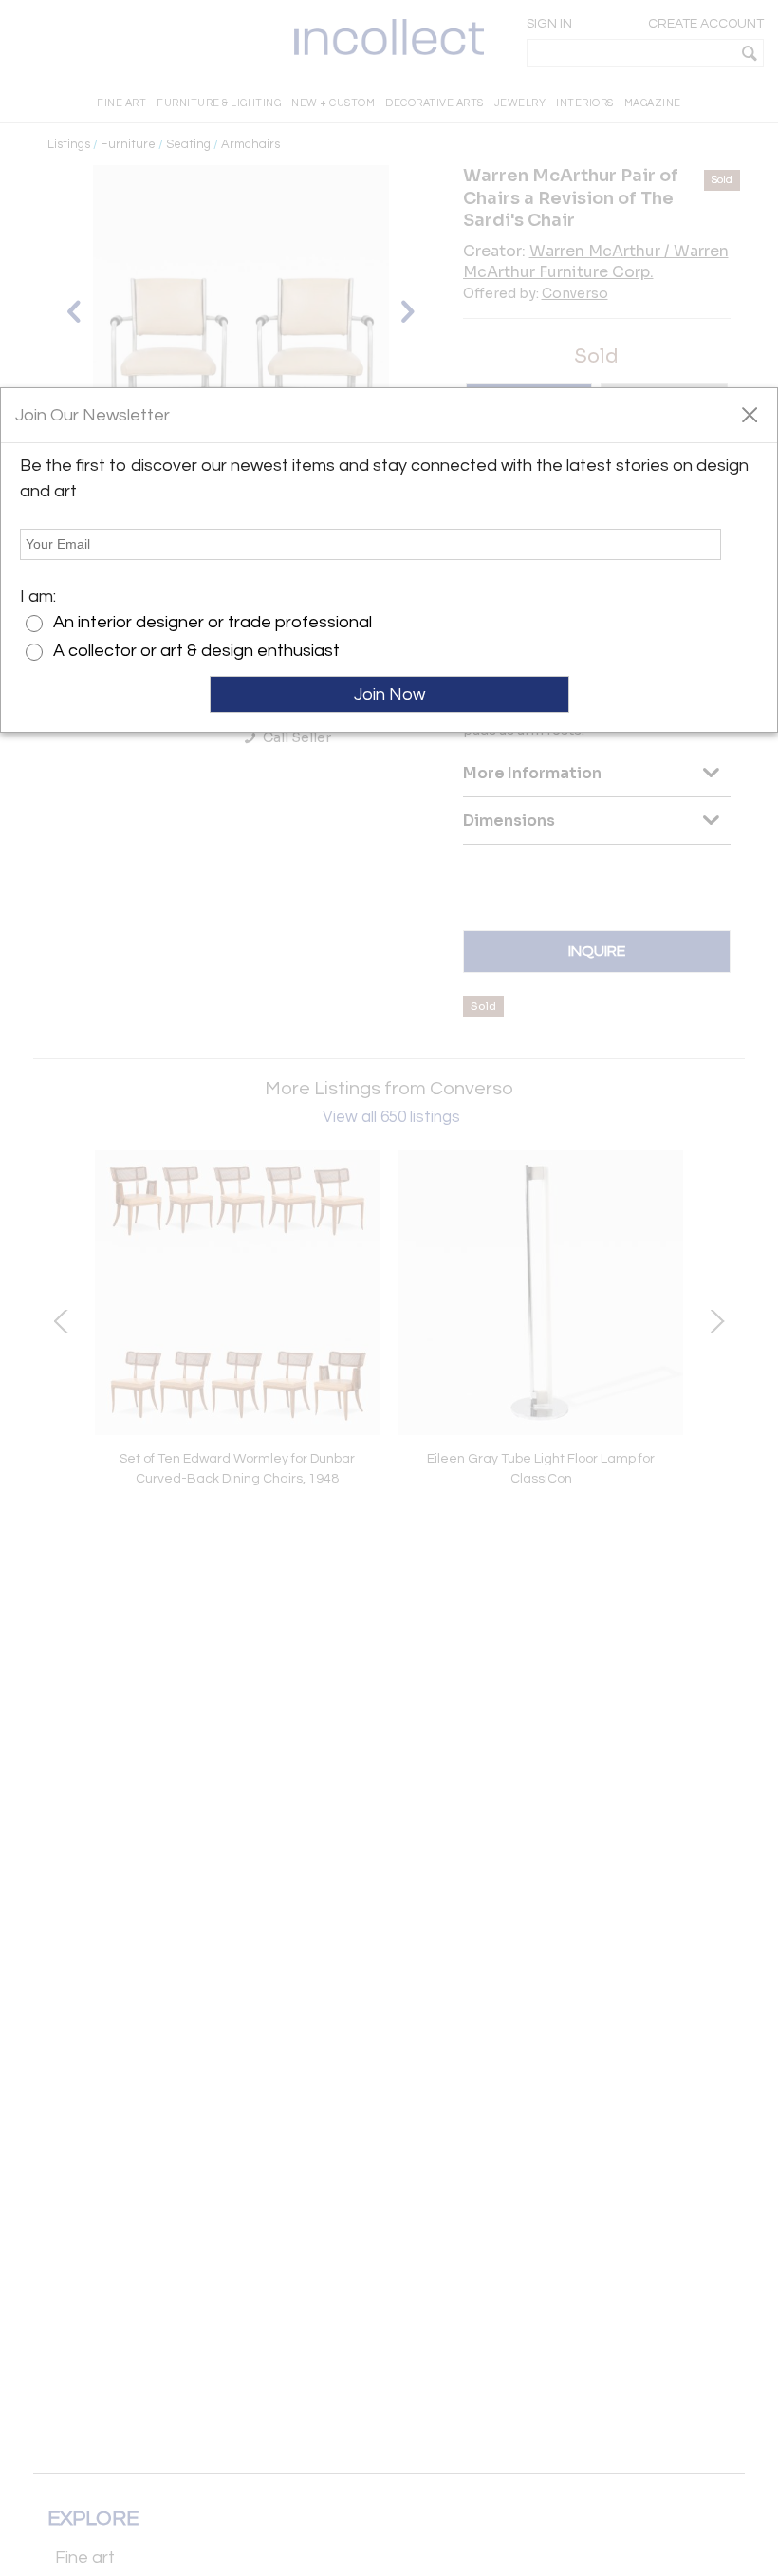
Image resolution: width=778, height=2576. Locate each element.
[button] (749, 414)
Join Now (389, 694)
